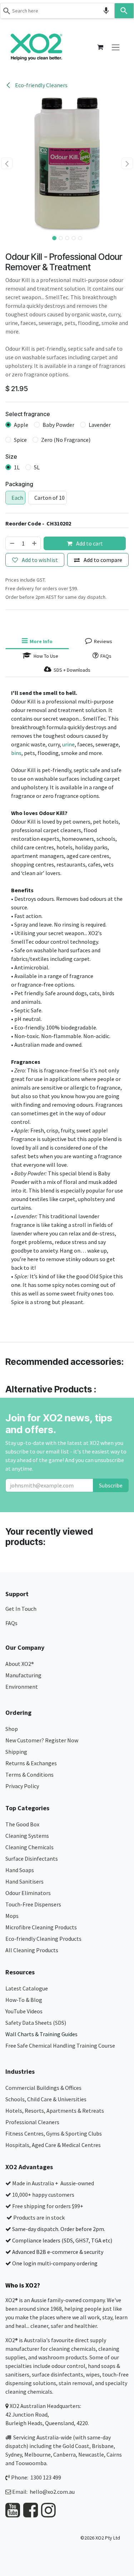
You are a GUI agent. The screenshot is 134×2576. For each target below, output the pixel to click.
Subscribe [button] (111, 1485)
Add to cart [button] (89, 543)
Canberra (64, 2454)
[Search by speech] (106, 11)
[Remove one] (12, 543)
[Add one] (35, 543)
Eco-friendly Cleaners (41, 85)
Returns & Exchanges (32, 1763)
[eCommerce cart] (100, 47)
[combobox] (57, 11)
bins (16, 753)
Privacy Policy (22, 1786)
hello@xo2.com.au (52, 2492)
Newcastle (91, 2454)
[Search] (124, 11)
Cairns (114, 2454)
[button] (7, 163)
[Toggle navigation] (116, 47)
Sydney (14, 2454)
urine (68, 744)
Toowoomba (31, 2463)
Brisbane (103, 2446)
